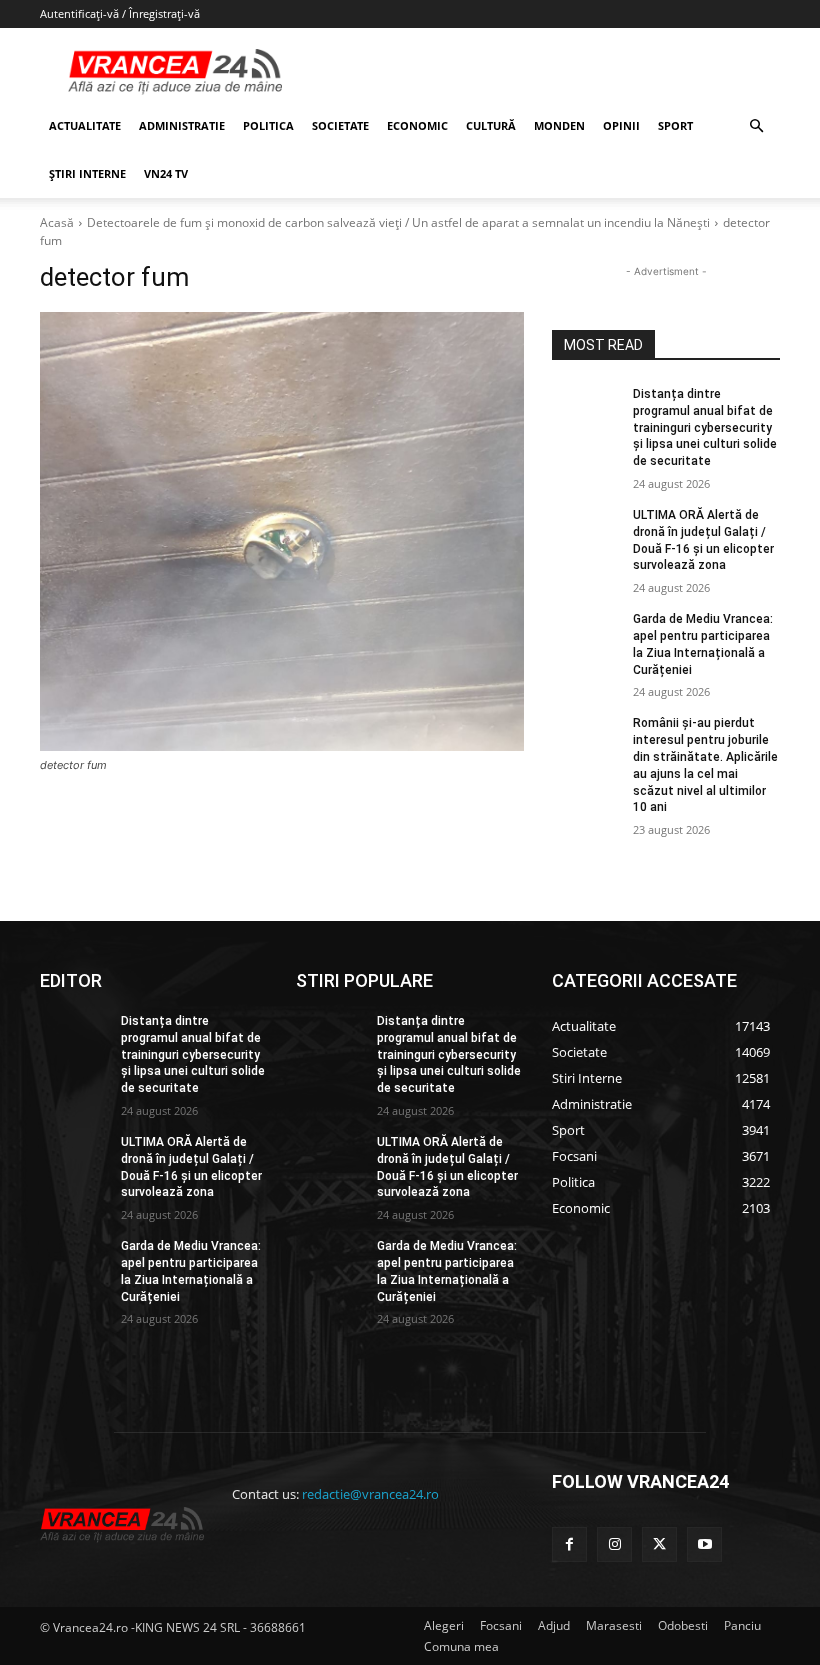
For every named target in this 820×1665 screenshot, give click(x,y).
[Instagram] (614, 1544)
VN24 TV (166, 173)
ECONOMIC (417, 125)
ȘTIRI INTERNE (87, 173)
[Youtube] (704, 1544)
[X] (659, 1544)
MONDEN (559, 125)
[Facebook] (569, 1544)
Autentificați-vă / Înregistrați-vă (120, 13)
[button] (756, 126)
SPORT (675, 125)
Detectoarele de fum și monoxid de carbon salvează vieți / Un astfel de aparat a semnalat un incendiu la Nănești (398, 222)
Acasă (57, 222)
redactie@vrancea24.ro (370, 1494)
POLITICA (268, 125)
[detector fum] (282, 531)
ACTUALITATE (85, 125)
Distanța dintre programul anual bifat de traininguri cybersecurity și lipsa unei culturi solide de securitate (705, 427)
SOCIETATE (340, 125)
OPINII (621, 125)
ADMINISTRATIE (182, 125)
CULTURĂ (491, 125)
